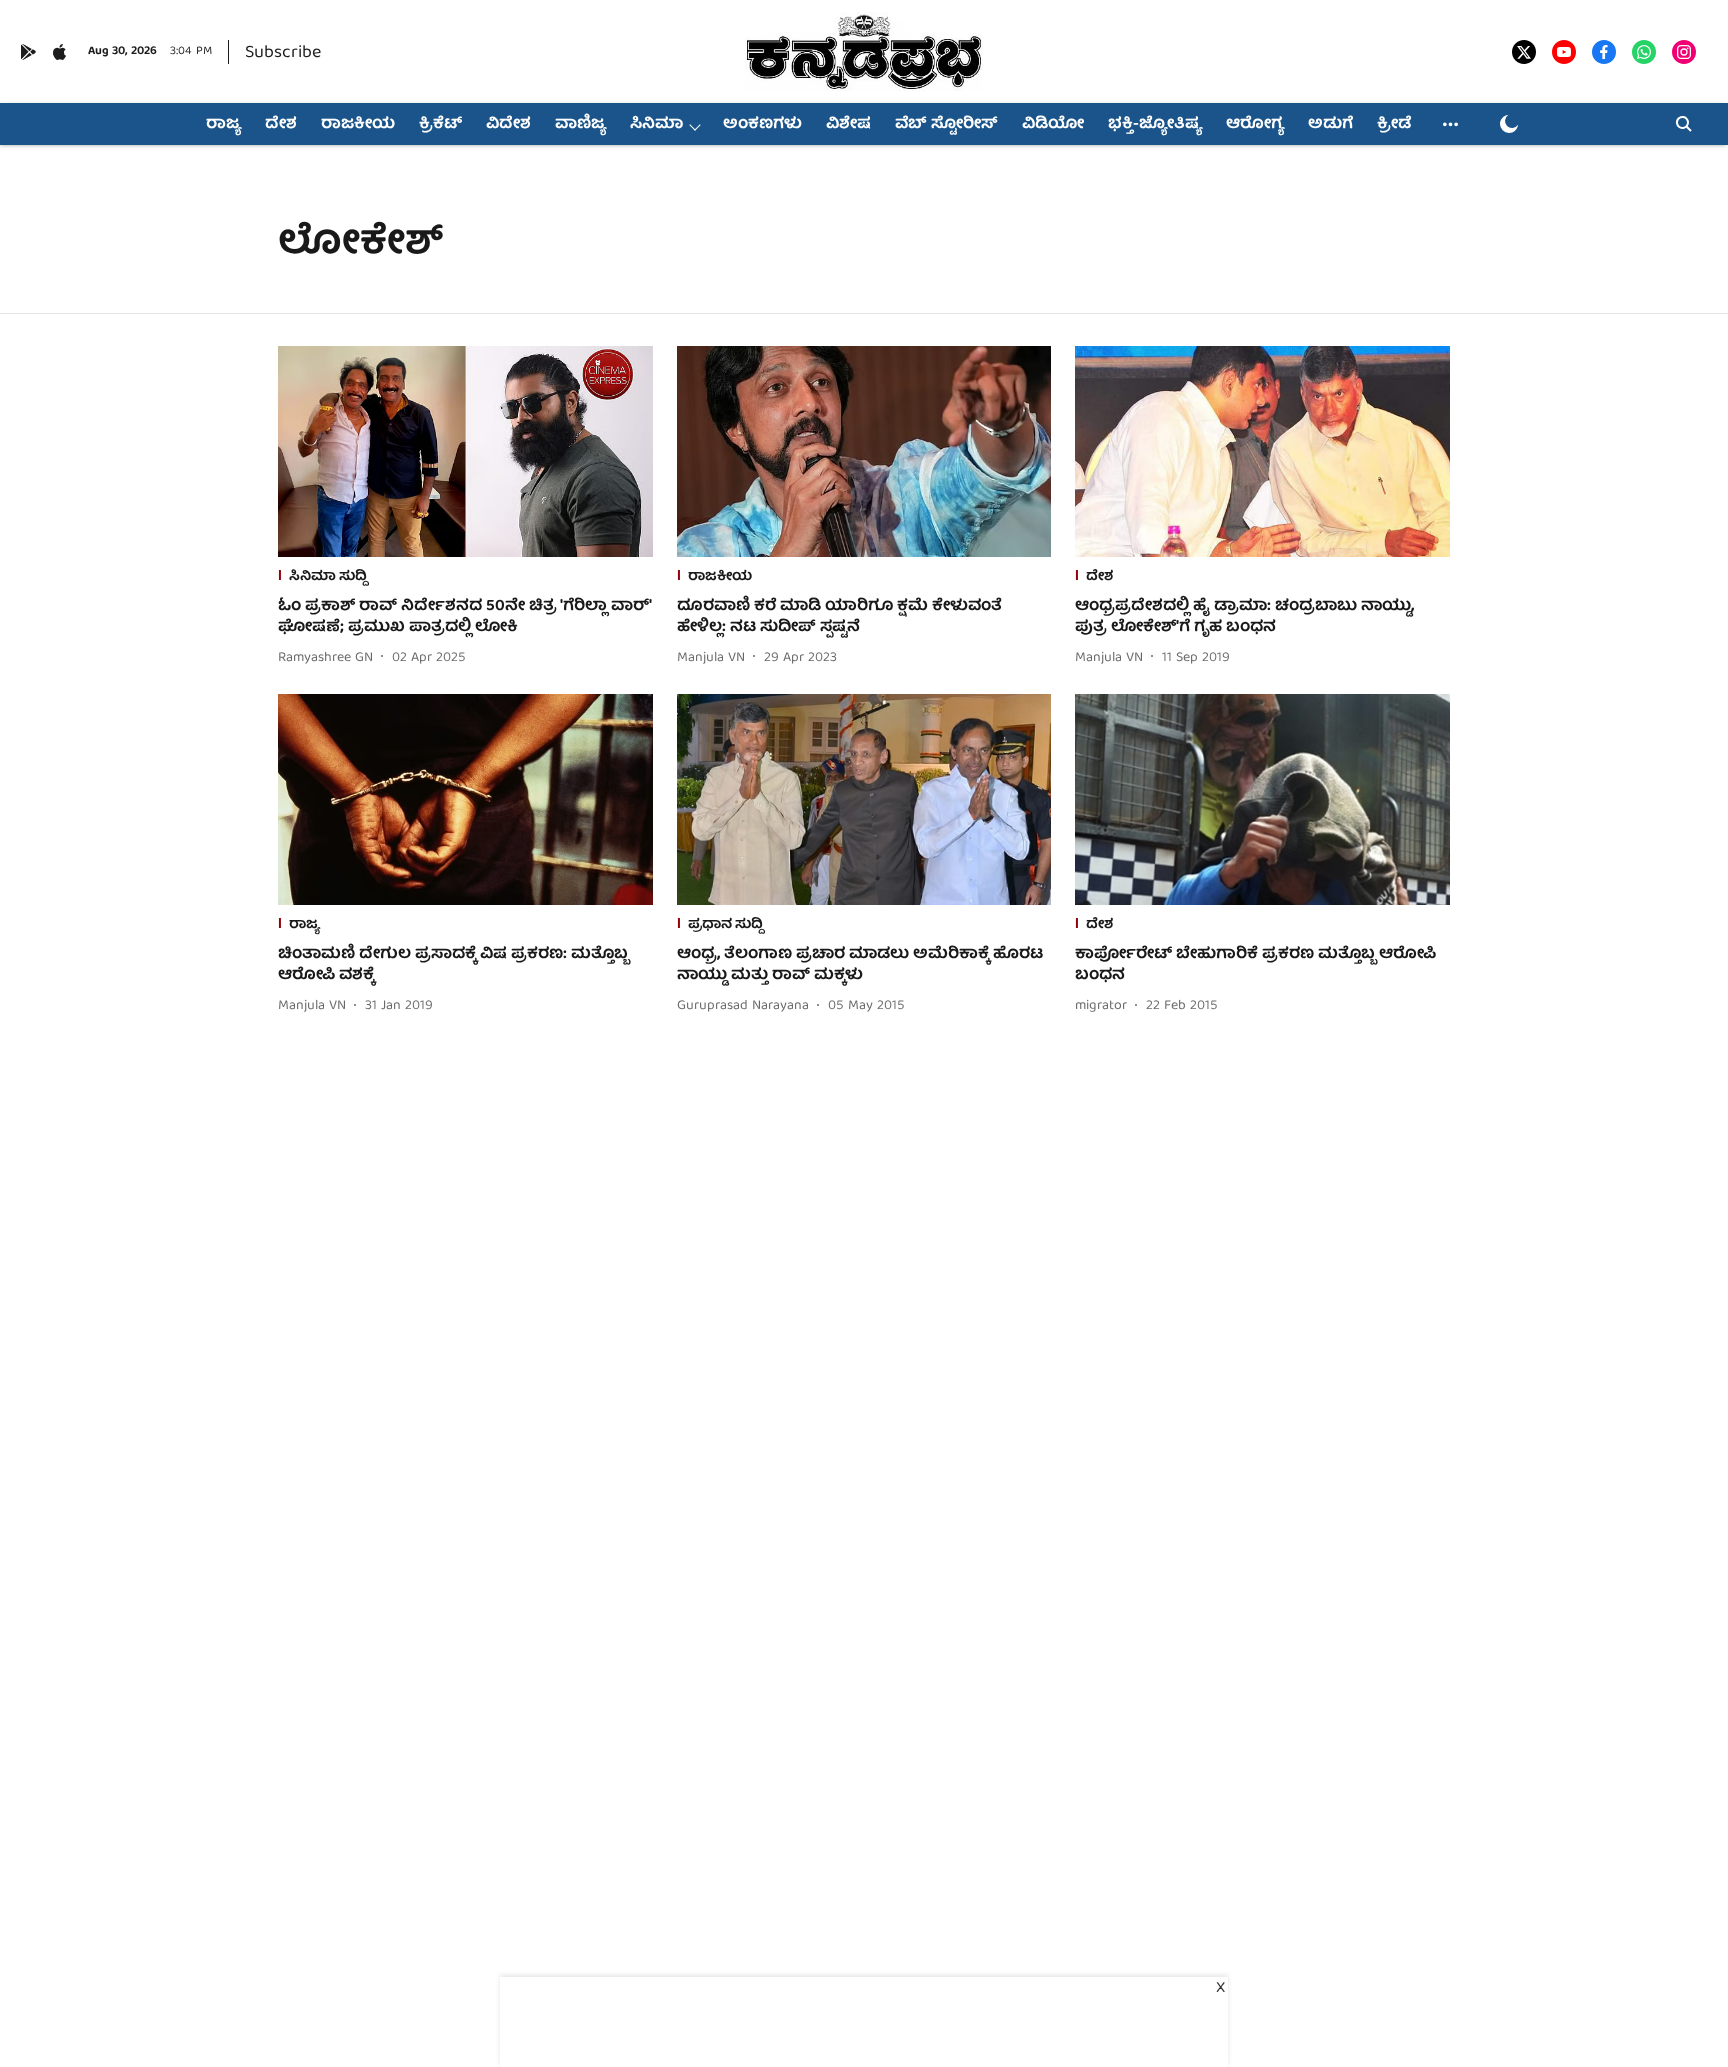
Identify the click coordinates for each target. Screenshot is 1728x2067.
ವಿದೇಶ (508, 125)
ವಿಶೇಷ (848, 125)
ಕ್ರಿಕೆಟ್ (440, 125)
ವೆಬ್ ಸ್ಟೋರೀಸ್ (946, 125)
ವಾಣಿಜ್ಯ (580, 125)
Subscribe (283, 53)
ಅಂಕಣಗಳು (762, 125)
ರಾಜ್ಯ (223, 125)
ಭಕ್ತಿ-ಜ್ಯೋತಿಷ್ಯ (1155, 125)
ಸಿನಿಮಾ (656, 125)
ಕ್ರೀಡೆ (1394, 125)
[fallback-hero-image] (465, 451)
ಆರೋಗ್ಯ (1255, 125)
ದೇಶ (281, 125)
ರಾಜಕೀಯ (358, 125)
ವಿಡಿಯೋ (1053, 125)
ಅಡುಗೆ (1330, 125)
